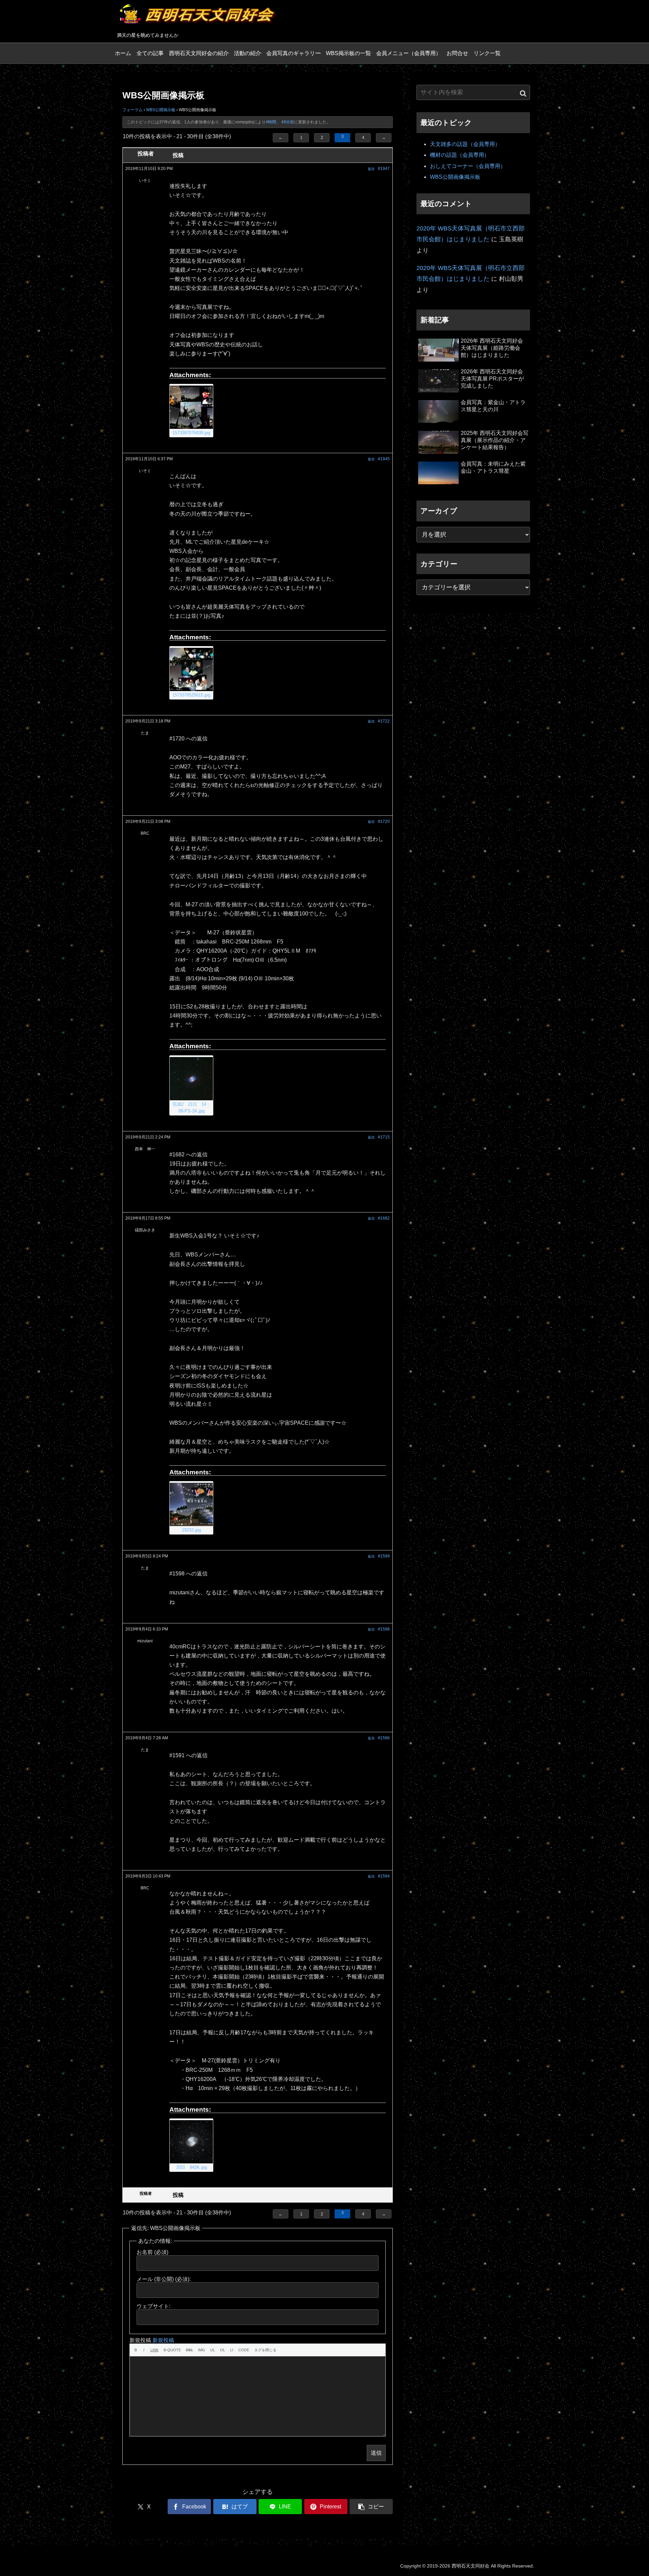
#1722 (384, 721)
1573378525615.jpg (191, 695)
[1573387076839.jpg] (191, 407)
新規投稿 (163, 2340)
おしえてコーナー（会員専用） (468, 166)
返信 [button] (371, 169)
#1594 (384, 1876)
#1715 (384, 1137)
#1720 (384, 821)
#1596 (384, 1738)
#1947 (384, 169)
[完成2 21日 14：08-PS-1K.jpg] (191, 1079)
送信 (376, 2453)
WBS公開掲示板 (161, 110)
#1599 (384, 1556)
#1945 (384, 459)
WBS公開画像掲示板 (455, 177)
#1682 (384, 1218)
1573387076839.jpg (191, 433)
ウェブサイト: (153, 2306)
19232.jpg (191, 1530)
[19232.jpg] (191, 1504)
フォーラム (133, 110)
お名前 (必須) (152, 2252)
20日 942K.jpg (191, 2167)
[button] (371, 2507)
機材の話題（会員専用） (460, 155)
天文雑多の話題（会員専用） (465, 144)
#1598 (384, 1629)
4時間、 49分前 (280, 122)
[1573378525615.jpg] (191, 669)
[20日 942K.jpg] (191, 2142)
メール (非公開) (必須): (164, 2279)
